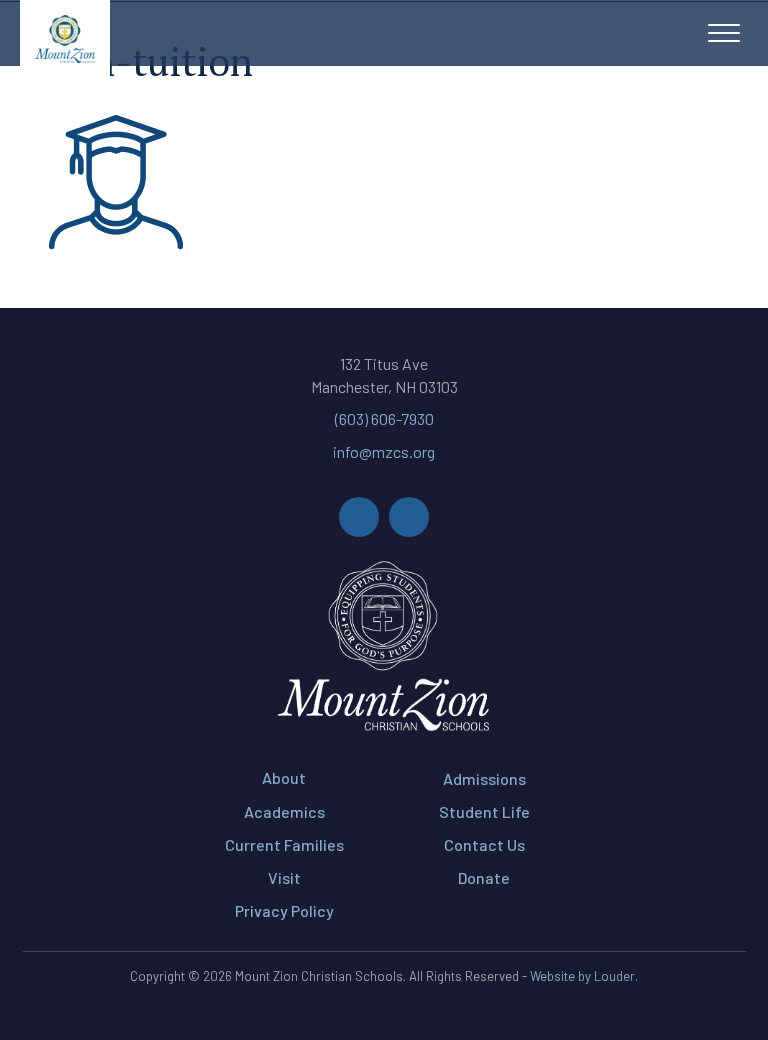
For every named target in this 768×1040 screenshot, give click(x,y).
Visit (284, 877)
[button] (724, 34)
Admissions (484, 778)
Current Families (284, 844)
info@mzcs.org (384, 451)
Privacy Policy (284, 910)
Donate (484, 877)
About (284, 777)
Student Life (484, 811)
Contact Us (484, 844)
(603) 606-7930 (384, 418)
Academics (284, 811)
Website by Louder (582, 976)
